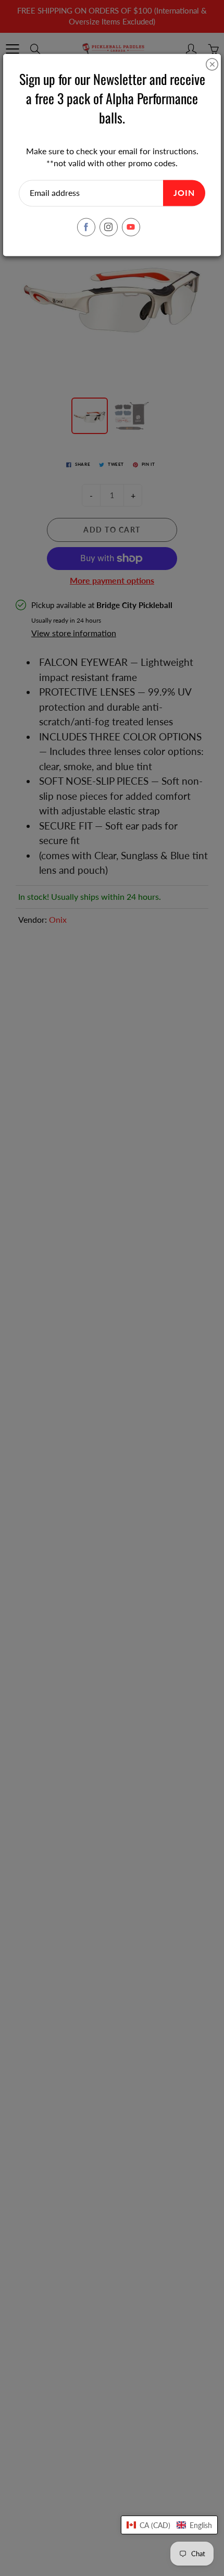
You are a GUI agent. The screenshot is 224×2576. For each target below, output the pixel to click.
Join (184, 193)
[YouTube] (131, 227)
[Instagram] (109, 227)
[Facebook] (86, 227)
